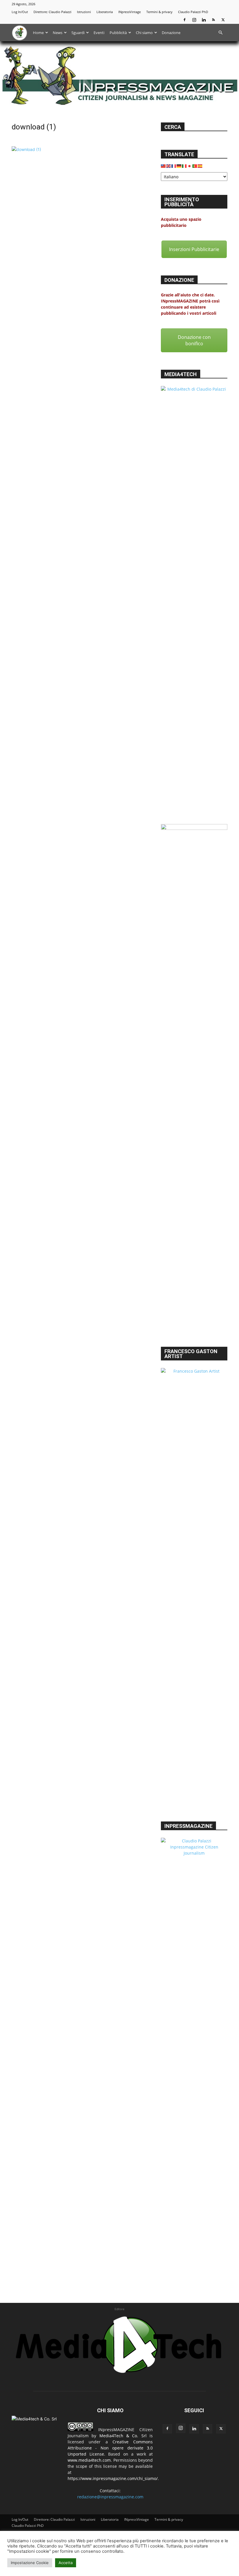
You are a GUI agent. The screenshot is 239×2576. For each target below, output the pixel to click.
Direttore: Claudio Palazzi (52, 12)
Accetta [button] (66, 2563)
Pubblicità (118, 33)
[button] (220, 33)
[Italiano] (184, 165)
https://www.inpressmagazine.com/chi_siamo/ (113, 2478)
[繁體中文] (164, 165)
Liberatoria (105, 12)
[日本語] (190, 165)
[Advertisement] (194, 1307)
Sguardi (78, 33)
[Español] (200, 165)
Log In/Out (20, 12)
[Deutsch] (179, 165)
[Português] (195, 165)
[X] (223, 20)
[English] (169, 165)
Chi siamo (144, 33)
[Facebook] (184, 20)
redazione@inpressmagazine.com (110, 2497)
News (58, 33)
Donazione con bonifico (194, 340)
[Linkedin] (204, 20)
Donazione (171, 33)
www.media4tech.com (89, 2460)
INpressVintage (130, 12)
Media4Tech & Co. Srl (123, 2436)
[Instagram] (194, 20)
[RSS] (213, 20)
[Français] (174, 165)
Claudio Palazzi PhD (193, 12)
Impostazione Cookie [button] (30, 2563)
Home (38, 33)
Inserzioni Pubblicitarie (194, 249)
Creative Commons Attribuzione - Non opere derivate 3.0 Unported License (110, 2448)
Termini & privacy (159, 12)
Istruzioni (84, 12)
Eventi (99, 33)
